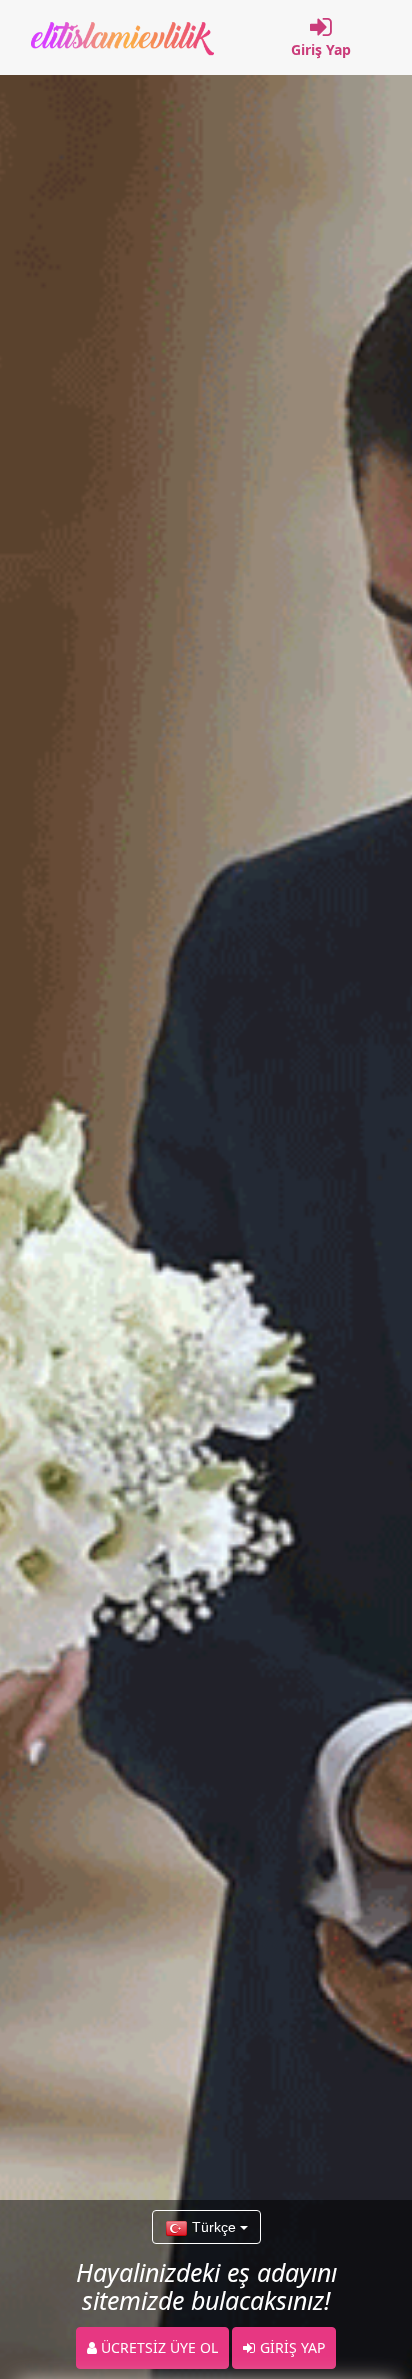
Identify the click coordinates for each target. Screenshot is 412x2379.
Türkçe (214, 2227)
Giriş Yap (321, 49)
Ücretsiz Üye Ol (157, 2347)
